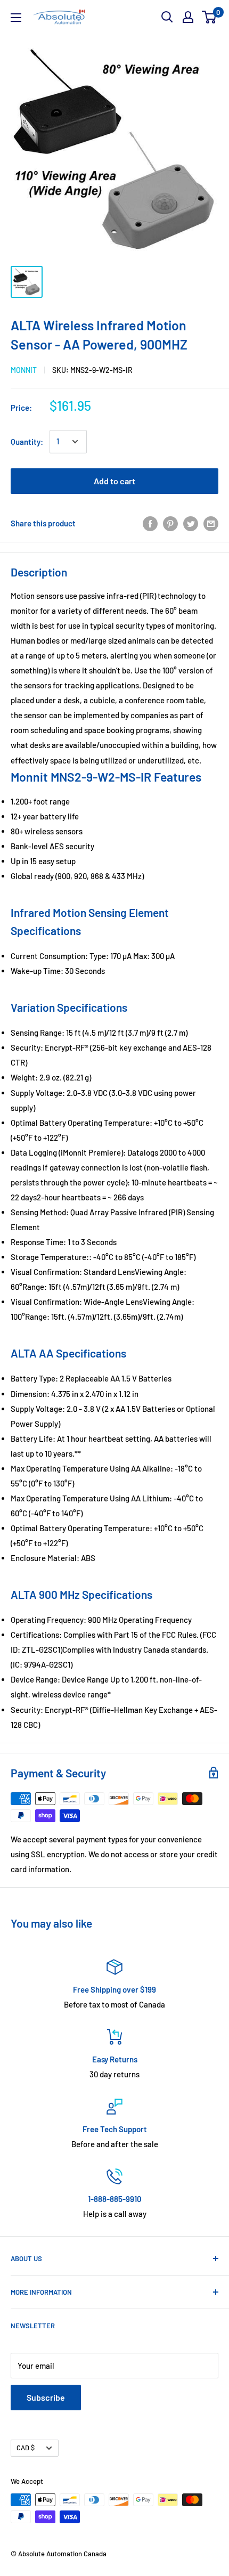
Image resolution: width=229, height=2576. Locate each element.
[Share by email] (211, 523)
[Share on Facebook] (150, 523)
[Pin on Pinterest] (170, 523)
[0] (210, 17)
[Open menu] (16, 18)
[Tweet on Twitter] (191, 523)
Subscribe (46, 2397)
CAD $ (26, 2448)
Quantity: (27, 442)
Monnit (24, 370)
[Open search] (167, 17)
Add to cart (114, 481)
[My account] (188, 17)
